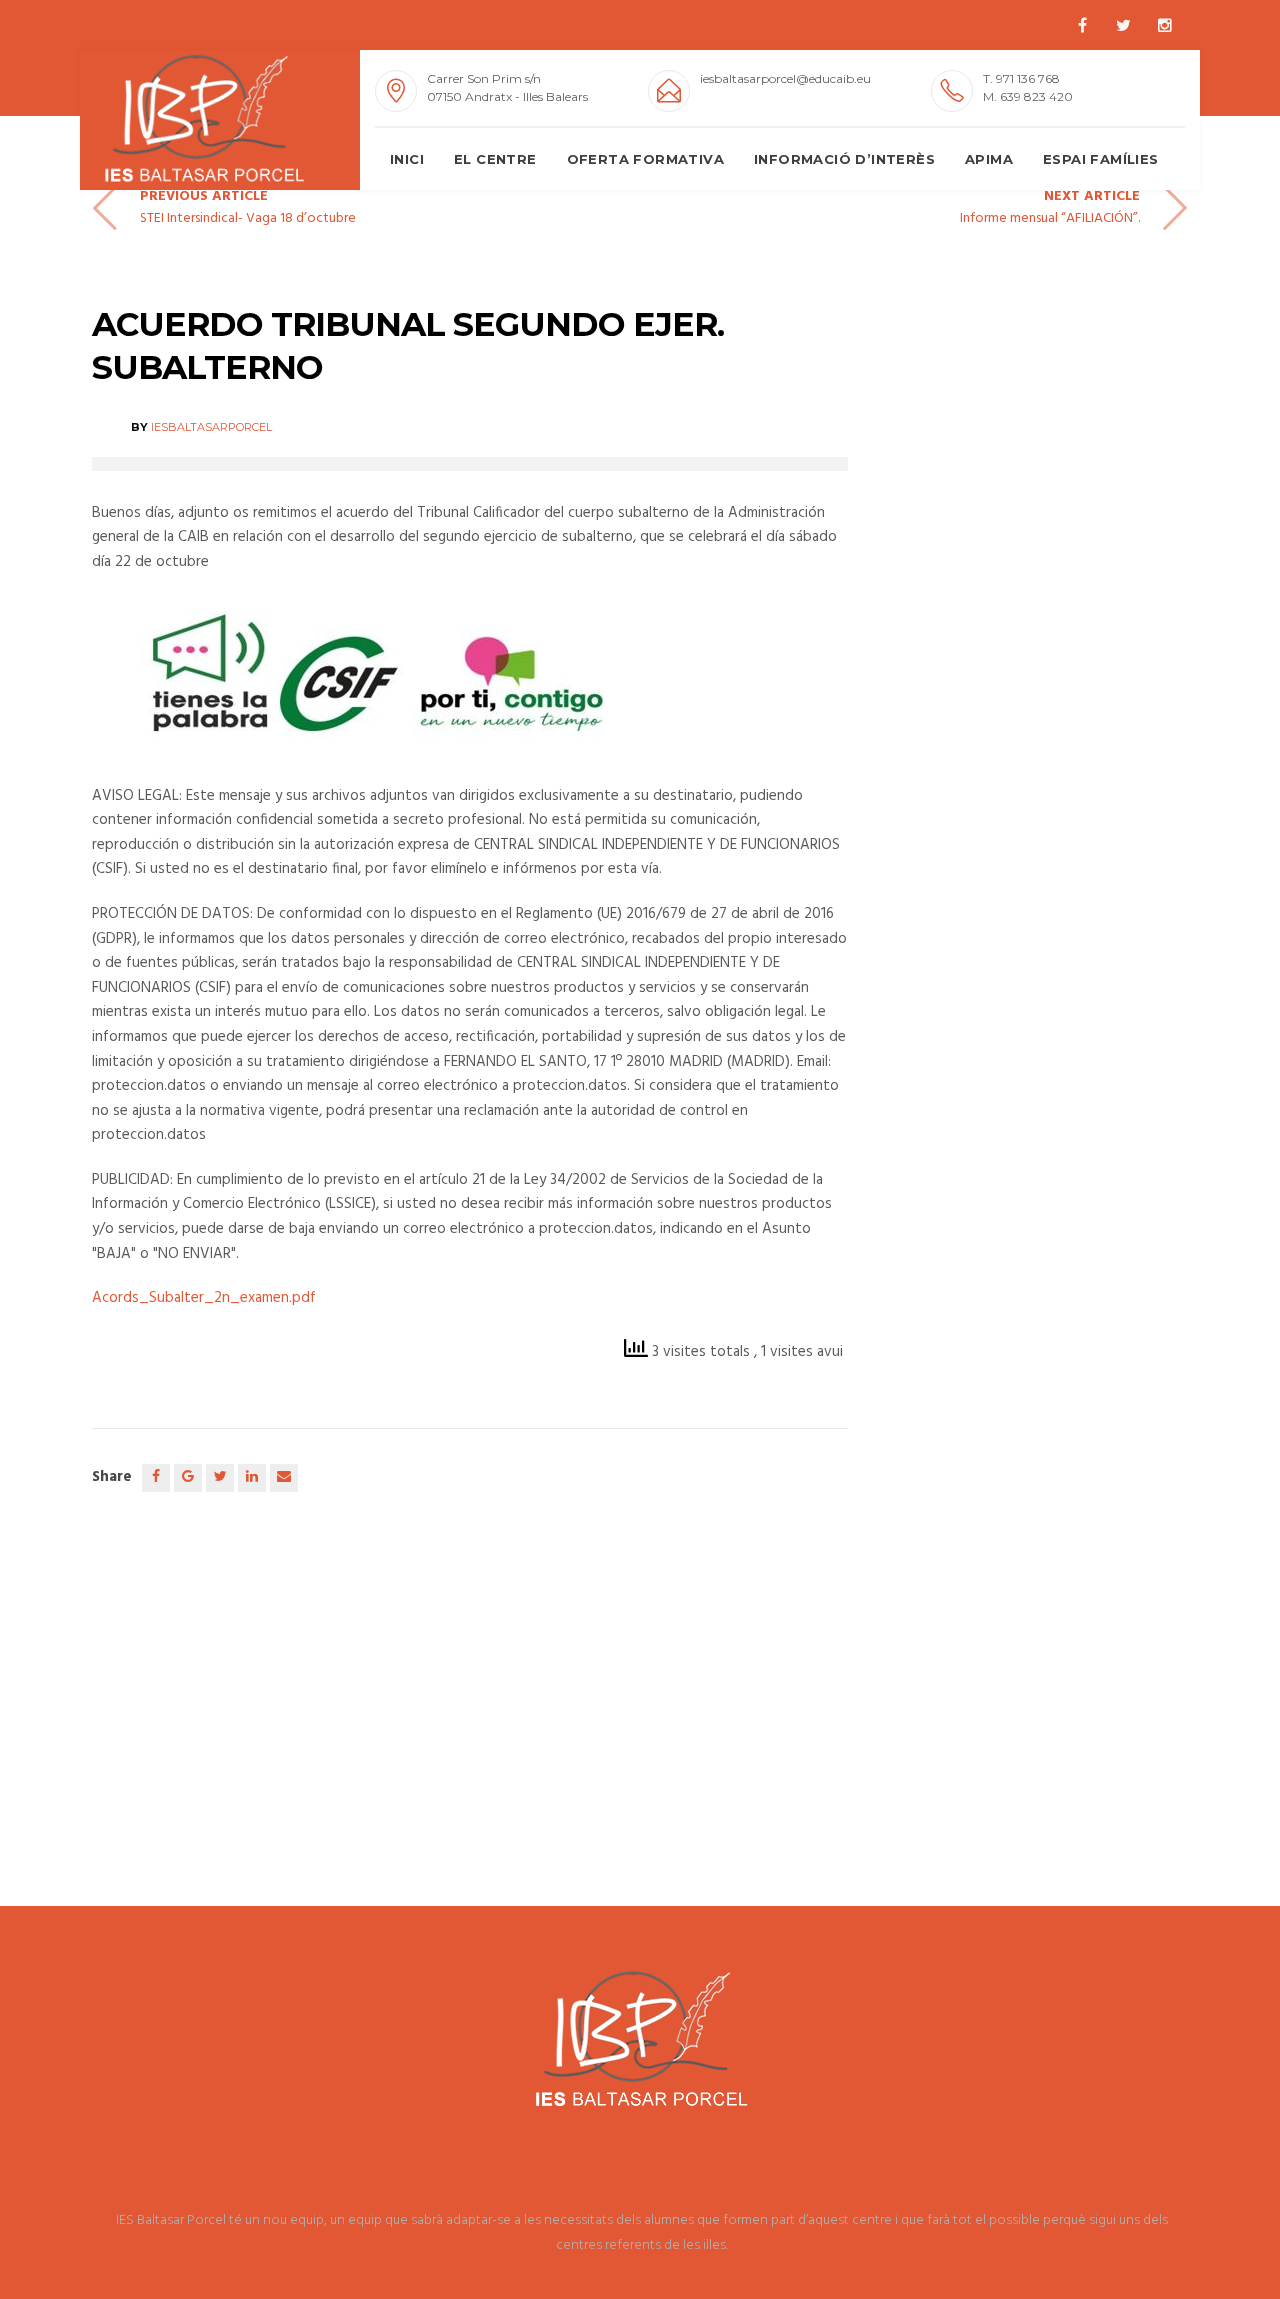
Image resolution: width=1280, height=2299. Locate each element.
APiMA (989, 159)
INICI (407, 159)
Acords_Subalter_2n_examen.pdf (204, 1298)
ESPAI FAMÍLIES (1101, 159)
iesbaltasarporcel (211, 427)
